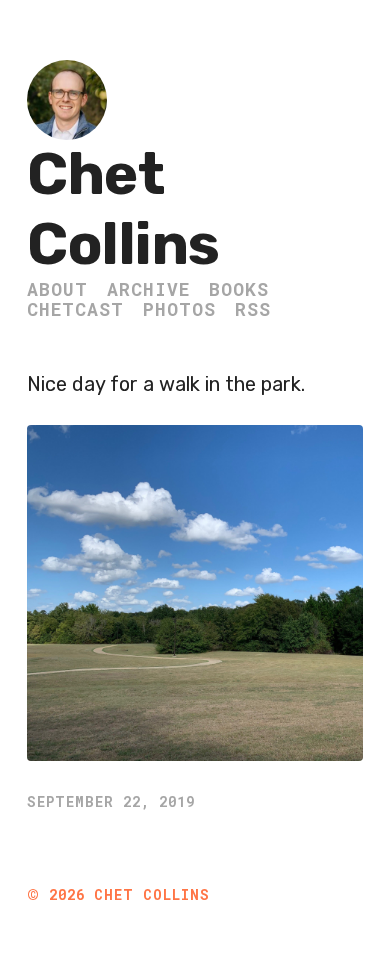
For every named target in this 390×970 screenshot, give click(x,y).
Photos (179, 309)
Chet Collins (123, 209)
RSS (253, 309)
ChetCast (75, 309)
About (57, 289)
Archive (148, 289)
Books (239, 289)
